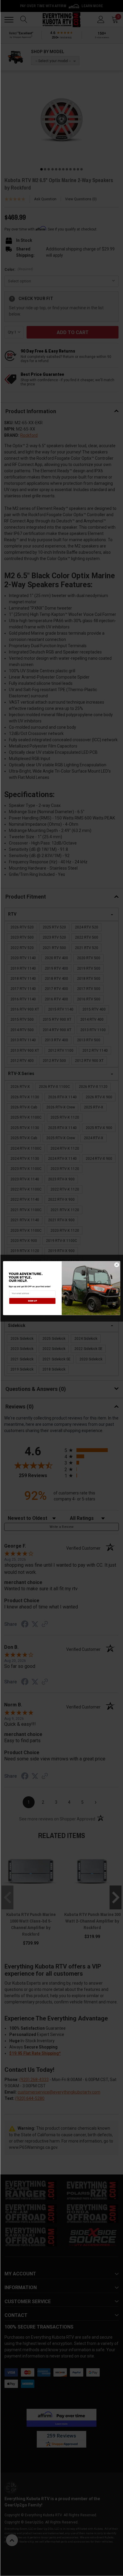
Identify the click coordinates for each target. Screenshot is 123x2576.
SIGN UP (32, 1301)
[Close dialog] (117, 1265)
